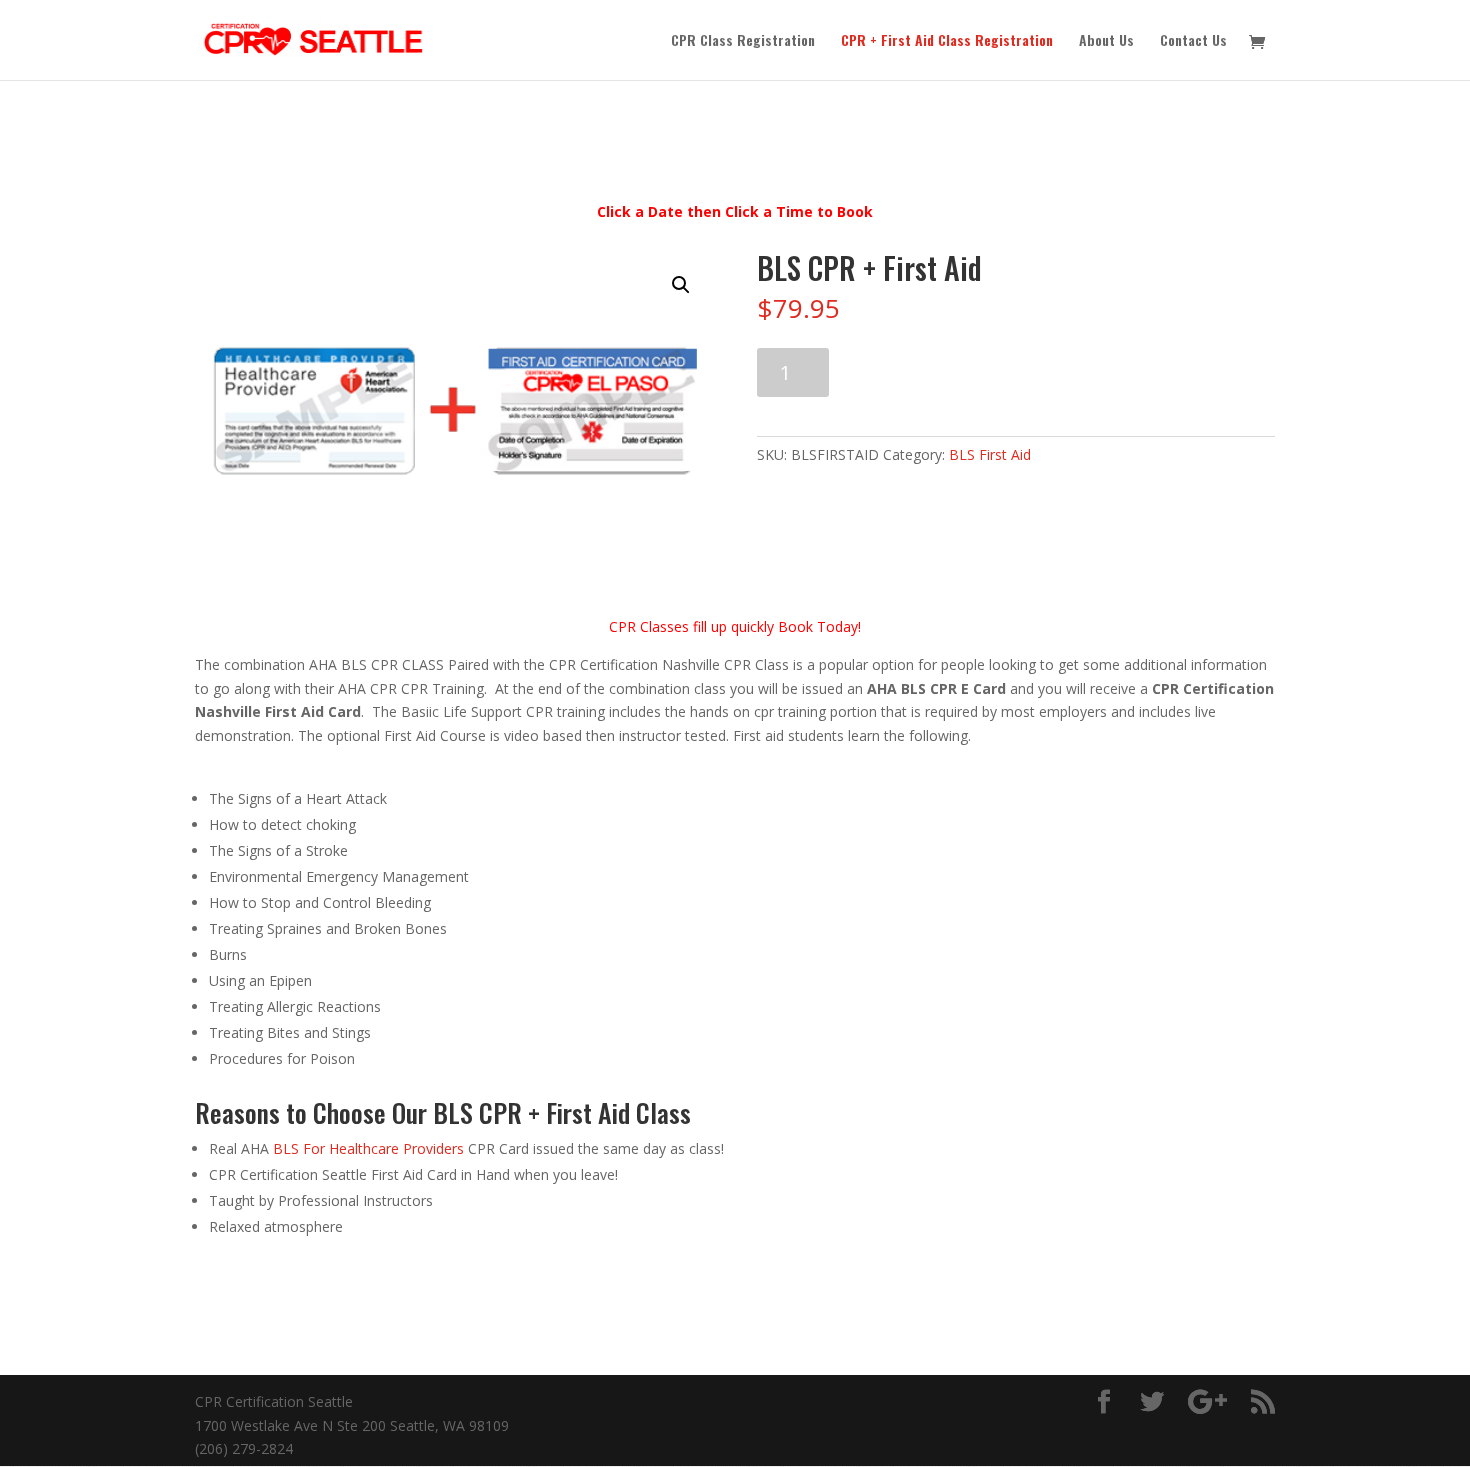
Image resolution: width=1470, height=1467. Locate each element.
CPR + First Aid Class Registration (947, 41)
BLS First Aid (990, 454)
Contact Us (1193, 41)
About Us (1106, 41)
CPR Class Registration (743, 41)
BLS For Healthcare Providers (368, 1148)
